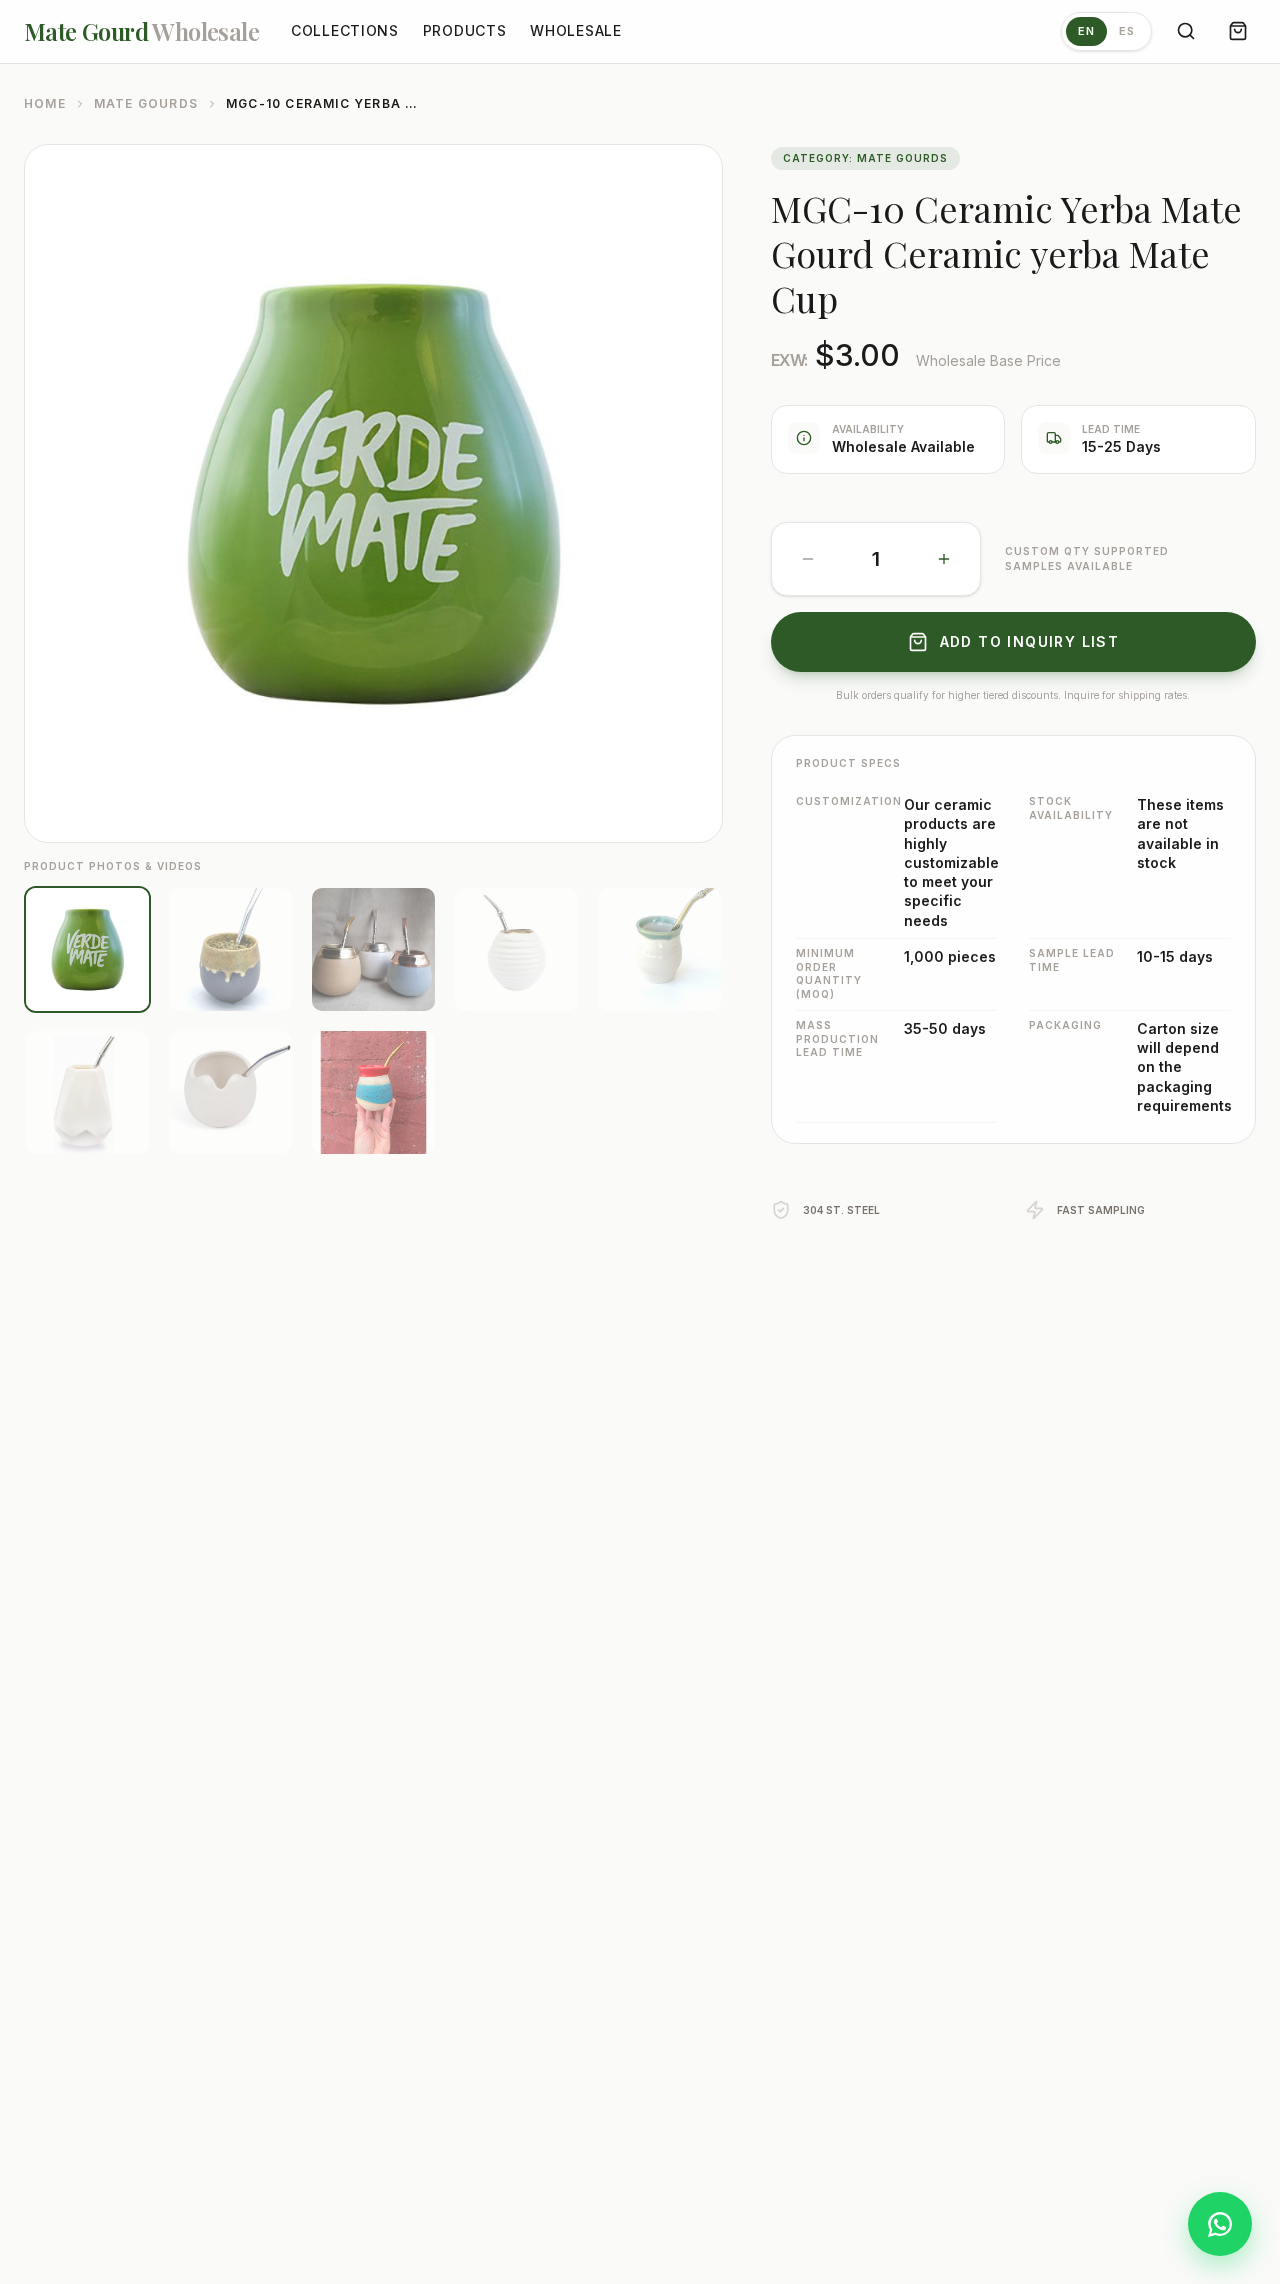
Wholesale (575, 30)
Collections (345, 30)
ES (1127, 31)
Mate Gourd (141, 31)
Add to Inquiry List (1030, 641)
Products (465, 30)
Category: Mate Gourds (865, 158)
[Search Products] (1186, 31)
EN (1086, 31)
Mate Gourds (146, 103)
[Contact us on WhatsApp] (1220, 2224)
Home (45, 103)
